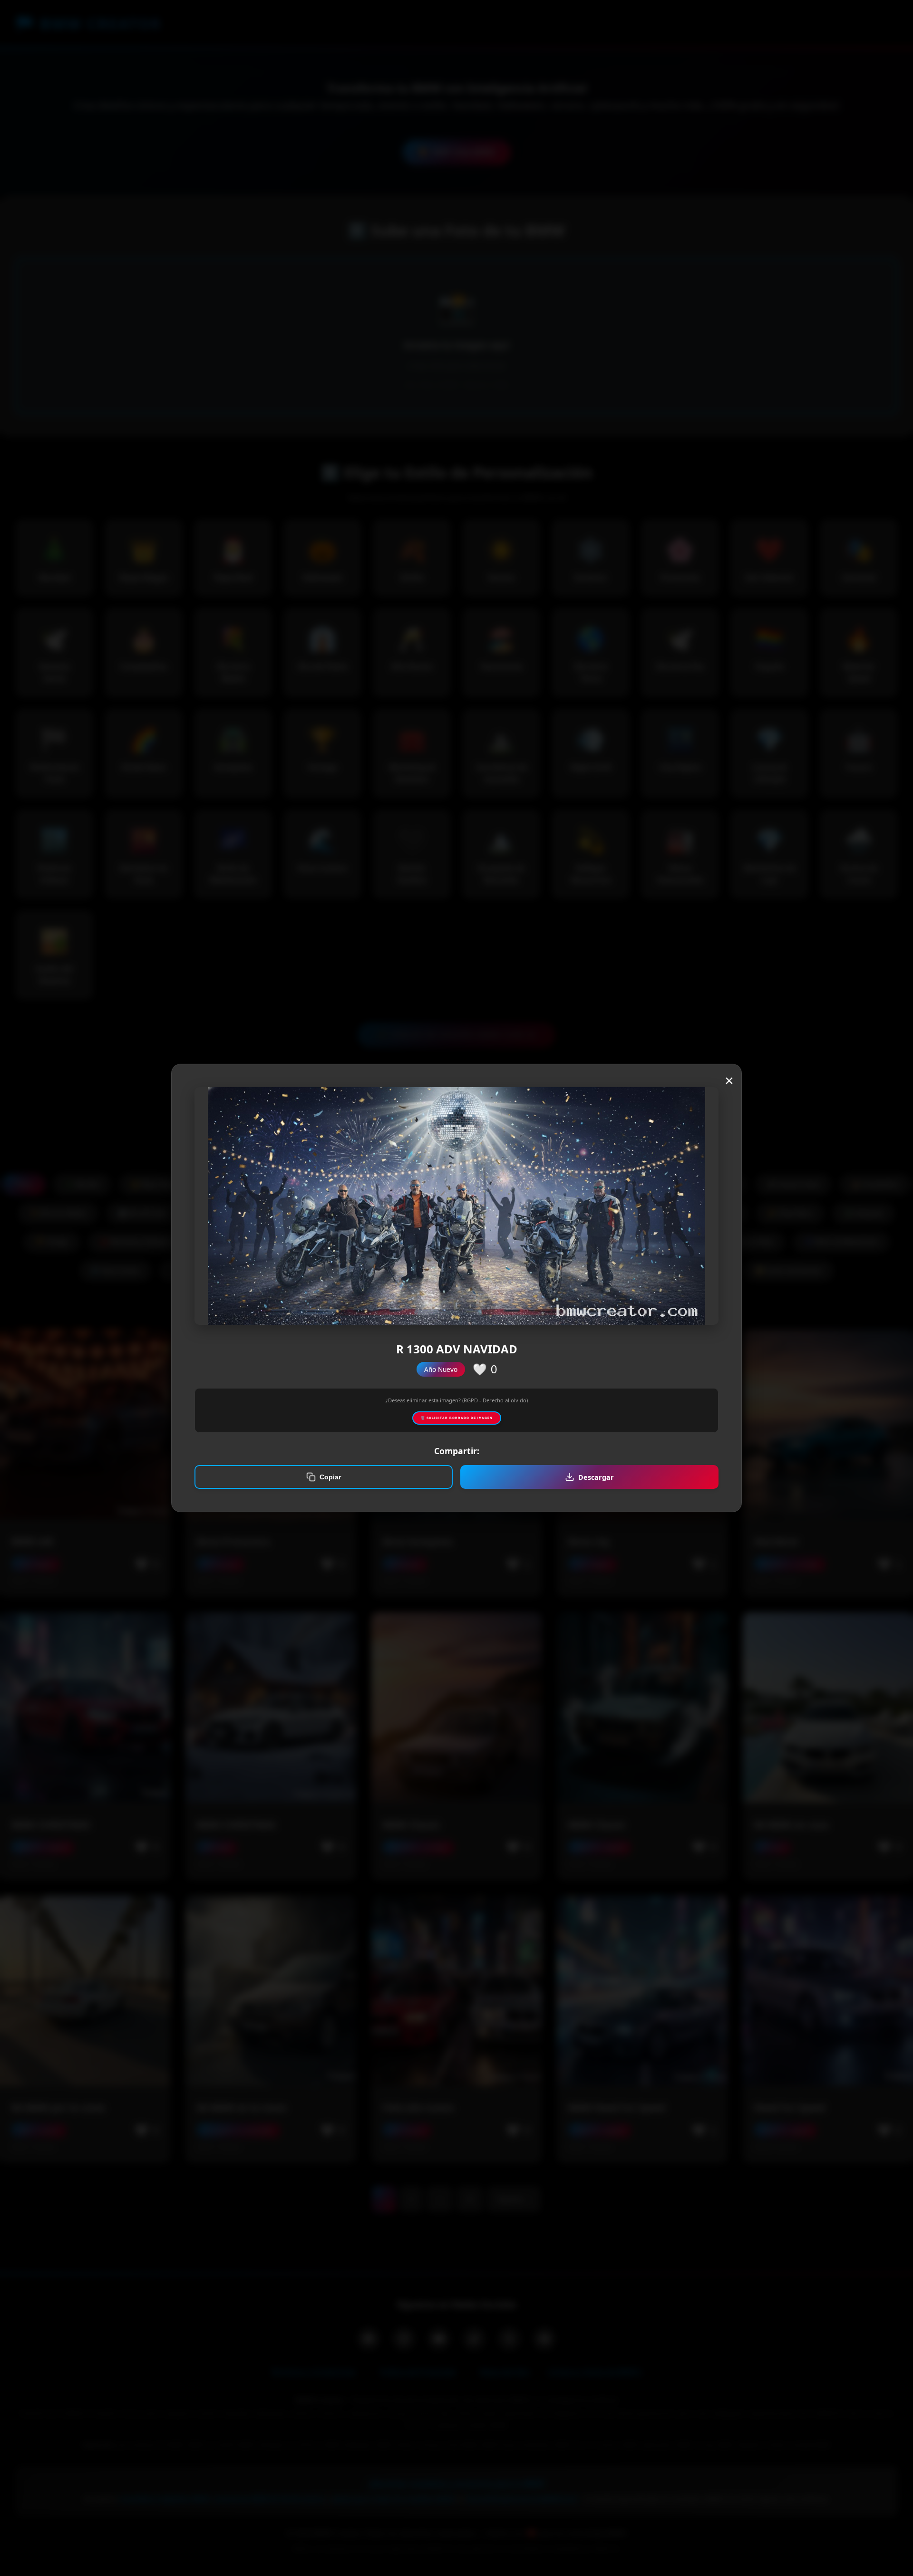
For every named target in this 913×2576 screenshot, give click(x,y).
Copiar (330, 1477)
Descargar (596, 1477)
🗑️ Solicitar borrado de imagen (457, 1418)
